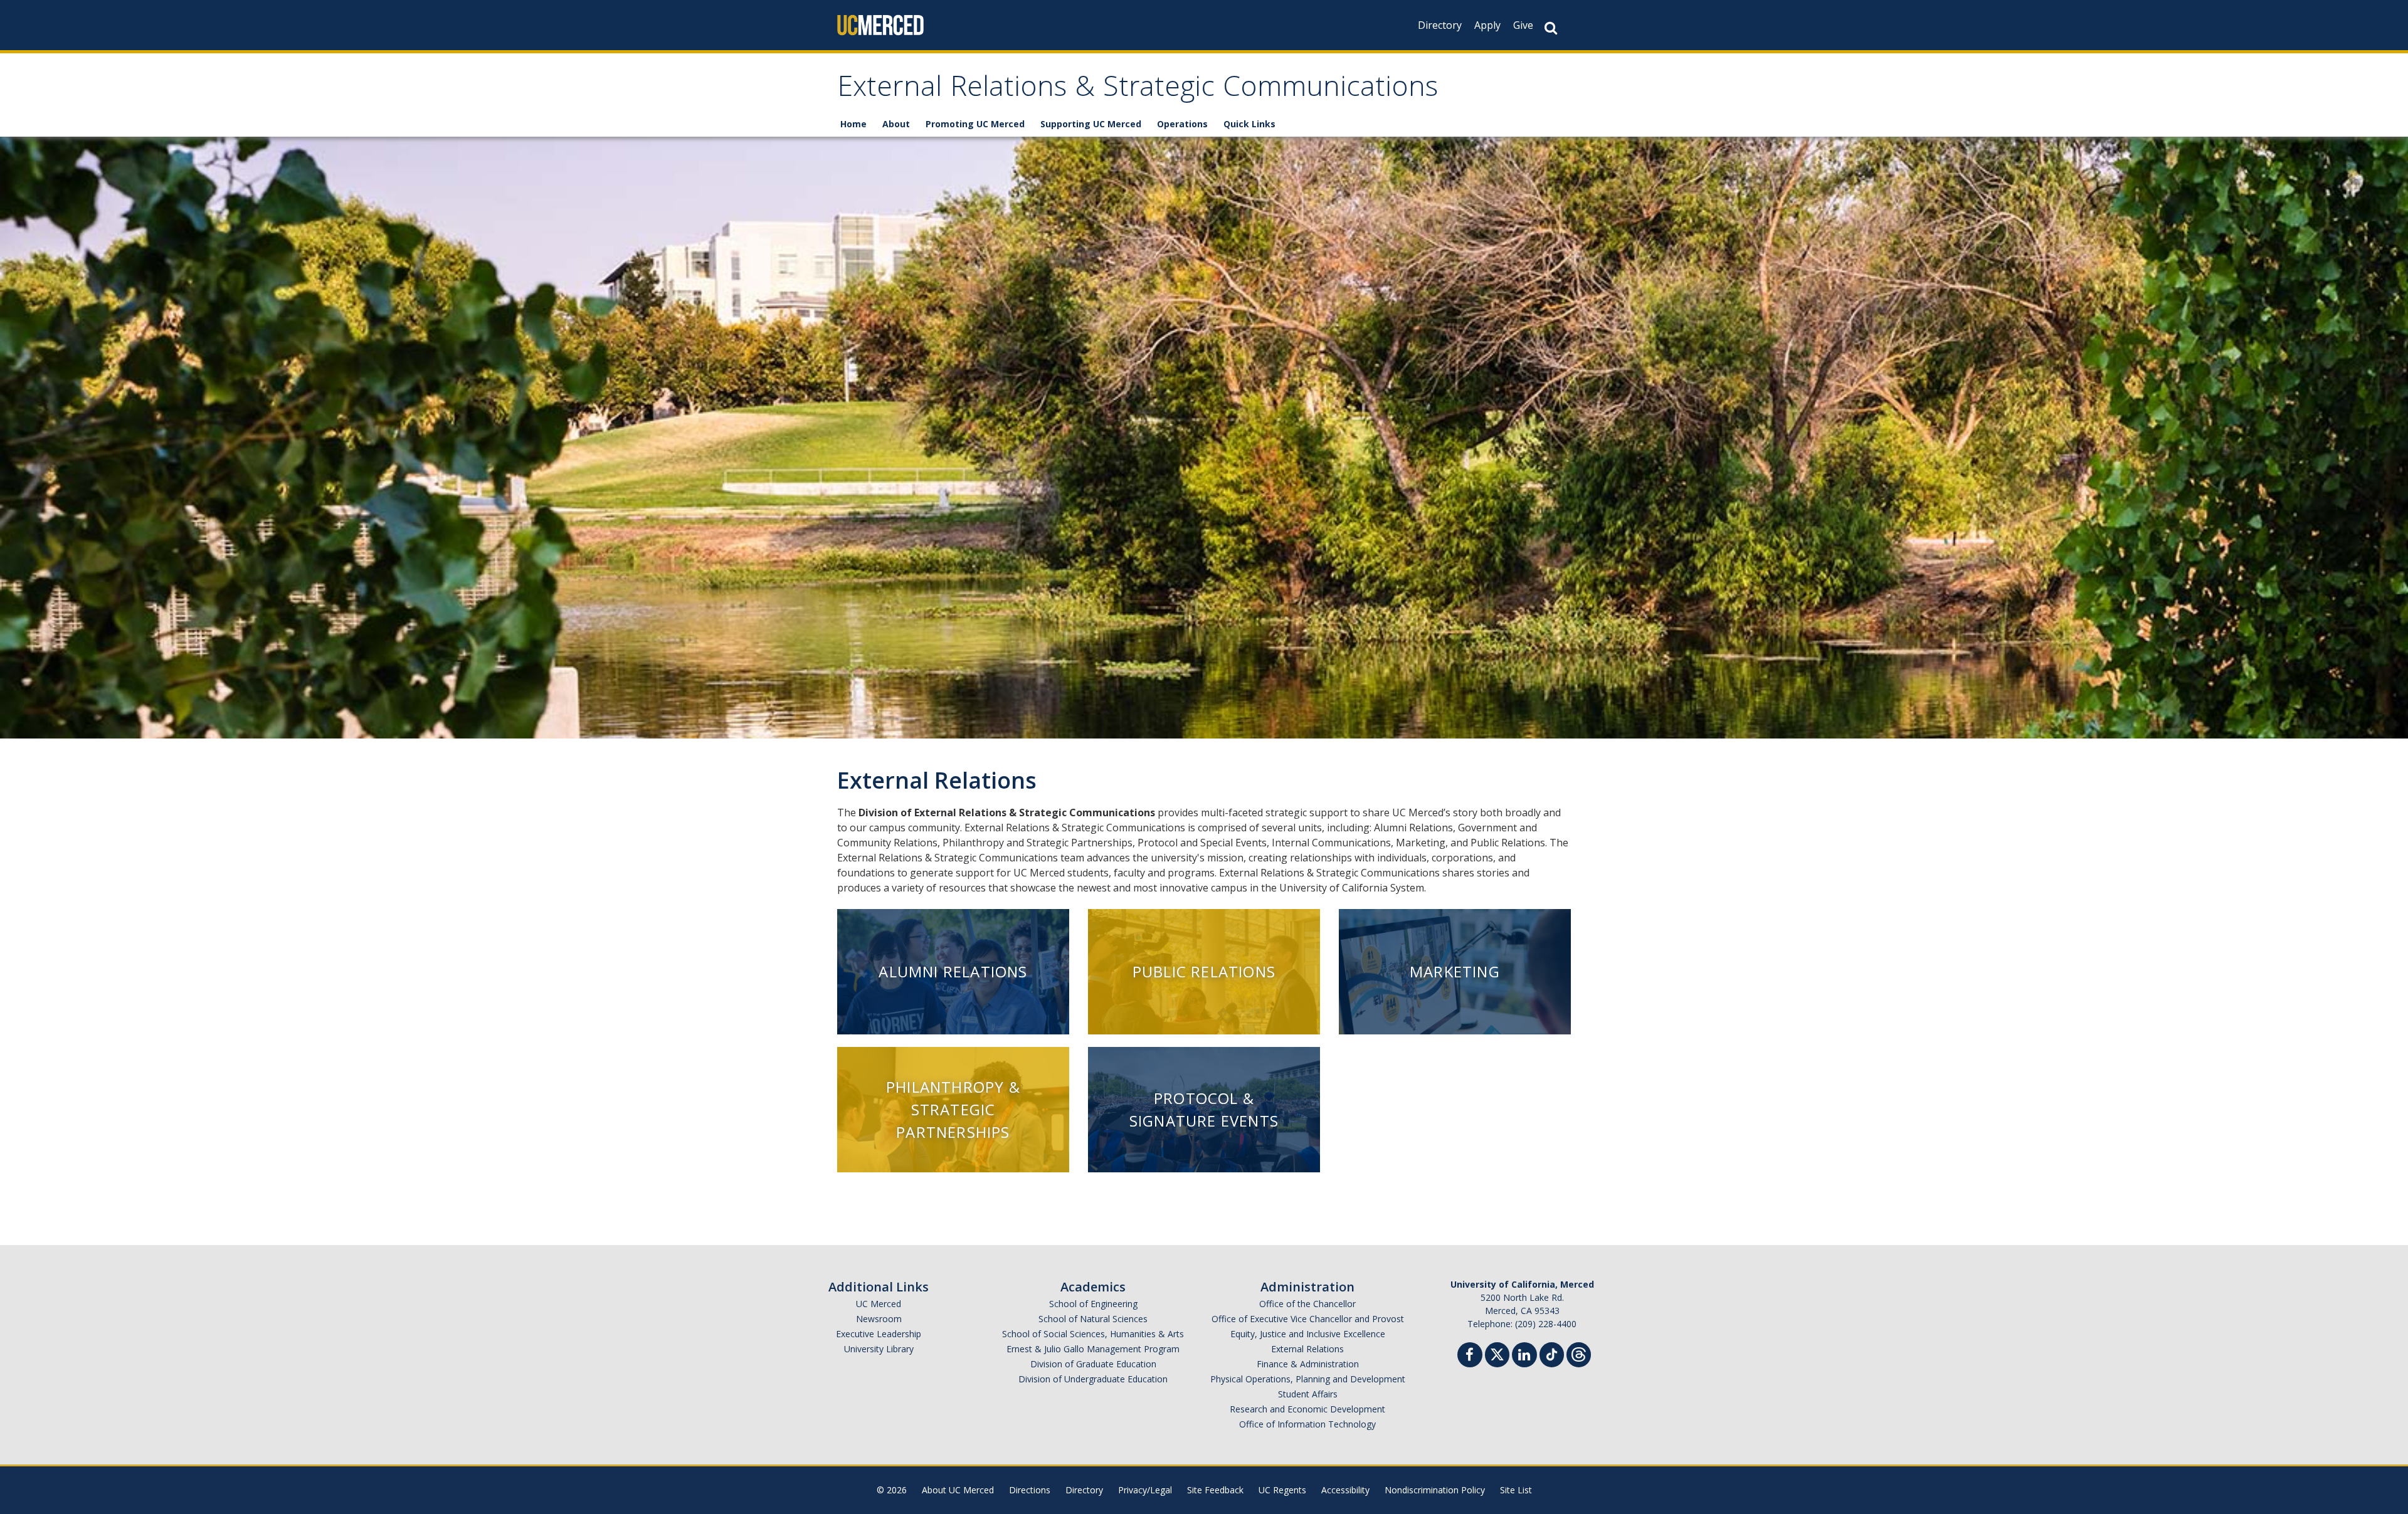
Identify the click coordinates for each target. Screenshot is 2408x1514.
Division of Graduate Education (1093, 1364)
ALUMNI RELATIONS (953, 971)
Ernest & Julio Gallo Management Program (1093, 1349)
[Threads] (1579, 1353)
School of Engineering (1093, 1304)
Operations (1182, 124)
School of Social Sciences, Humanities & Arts (1093, 1334)
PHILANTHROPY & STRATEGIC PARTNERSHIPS (953, 1109)
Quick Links (1249, 124)
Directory (1440, 25)
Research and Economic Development (1307, 1409)
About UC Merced (958, 1490)
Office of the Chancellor (1307, 1304)
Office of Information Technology (1307, 1424)
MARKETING (1455, 971)
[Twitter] (1497, 1353)
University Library (879, 1349)
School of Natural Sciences (1093, 1319)
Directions (1030, 1490)
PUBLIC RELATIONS (1204, 971)
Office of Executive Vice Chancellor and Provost (1308, 1319)
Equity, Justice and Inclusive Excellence (1308, 1334)
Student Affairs (1308, 1394)
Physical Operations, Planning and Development (1308, 1379)
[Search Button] (1551, 28)
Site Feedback (1215, 1490)
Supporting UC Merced (1091, 124)
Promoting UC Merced (975, 124)
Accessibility (1345, 1490)
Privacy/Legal (1145, 1490)
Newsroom (879, 1319)
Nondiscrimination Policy (1435, 1490)
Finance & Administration (1308, 1364)
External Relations (1307, 1349)
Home (853, 124)
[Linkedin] (1524, 1356)
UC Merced (879, 1304)
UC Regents (1282, 1490)
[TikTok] (1552, 1353)
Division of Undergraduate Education (1093, 1379)
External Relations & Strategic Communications (1138, 90)
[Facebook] (1470, 1356)
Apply (1487, 25)
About (896, 124)
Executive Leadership (879, 1334)
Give (1523, 25)
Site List (1516, 1490)
